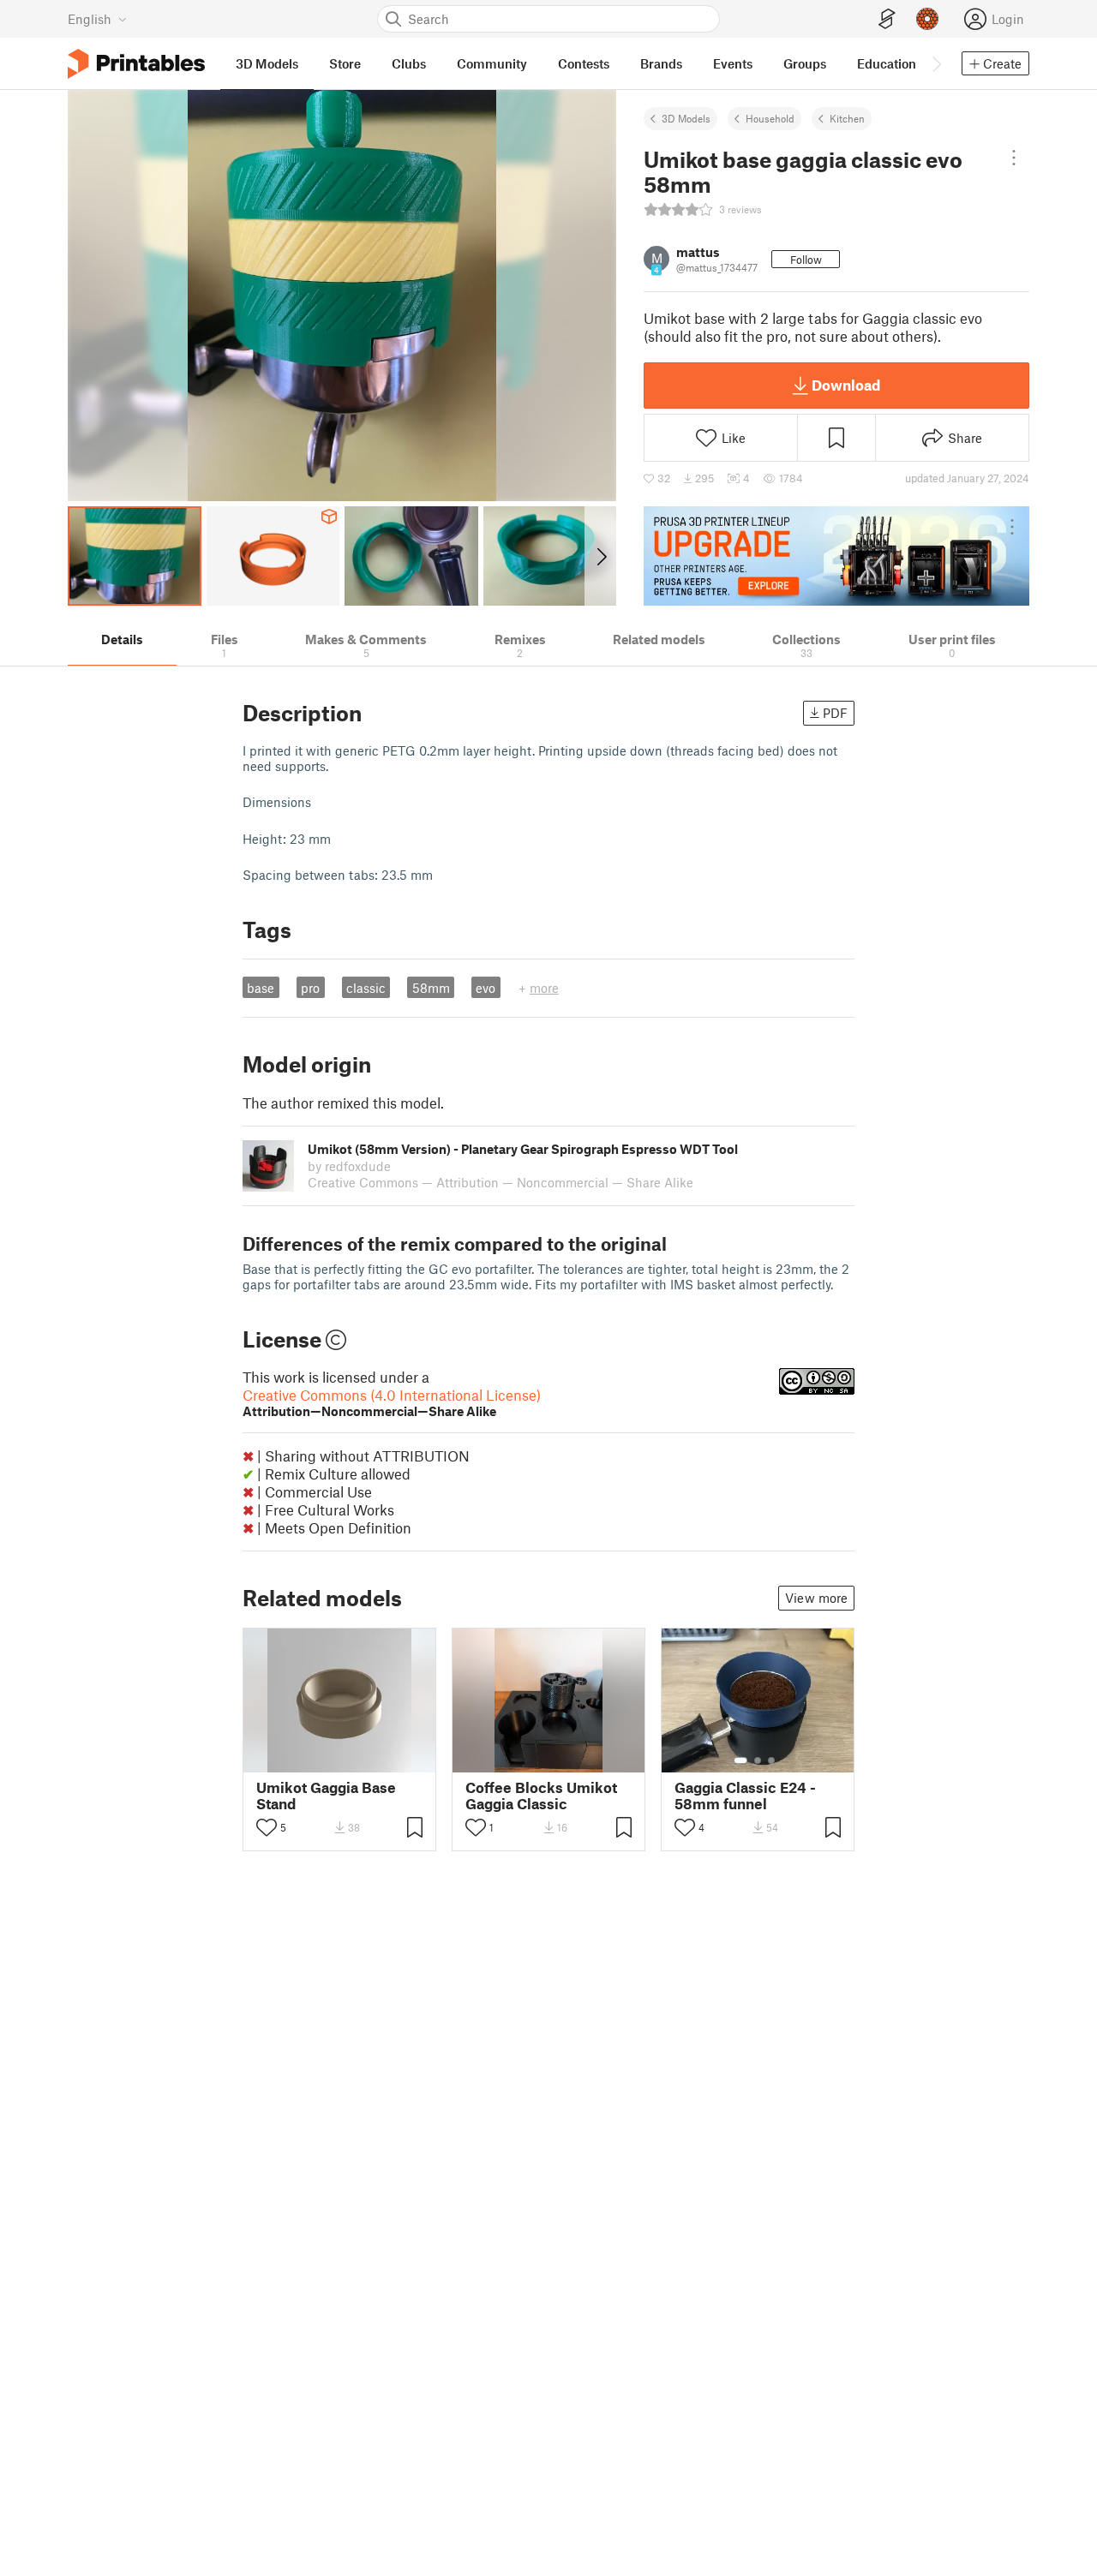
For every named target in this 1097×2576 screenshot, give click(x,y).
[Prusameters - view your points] (927, 19)
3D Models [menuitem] (267, 63)
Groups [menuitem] (805, 63)
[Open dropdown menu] (1014, 158)
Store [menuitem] (345, 63)
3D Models (686, 118)
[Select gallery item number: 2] (758, 1760)
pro (310, 988)
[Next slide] (600, 556)
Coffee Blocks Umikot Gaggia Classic (541, 1796)
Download (846, 385)
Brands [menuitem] (661, 63)
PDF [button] (835, 713)
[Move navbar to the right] (936, 63)
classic (366, 988)
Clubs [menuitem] (409, 63)
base (261, 988)
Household (770, 118)
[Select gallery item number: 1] (740, 1760)
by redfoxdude (349, 1166)
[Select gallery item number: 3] (771, 1760)
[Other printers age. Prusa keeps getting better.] (836, 556)
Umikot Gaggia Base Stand (326, 1796)
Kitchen (847, 118)
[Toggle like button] (267, 1827)
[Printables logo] (136, 64)
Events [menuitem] (733, 63)
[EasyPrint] (887, 19)
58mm (431, 988)
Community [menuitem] (492, 63)
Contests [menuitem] (584, 63)
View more (816, 1598)
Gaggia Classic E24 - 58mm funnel (745, 1796)
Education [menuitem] (887, 63)
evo (486, 988)
